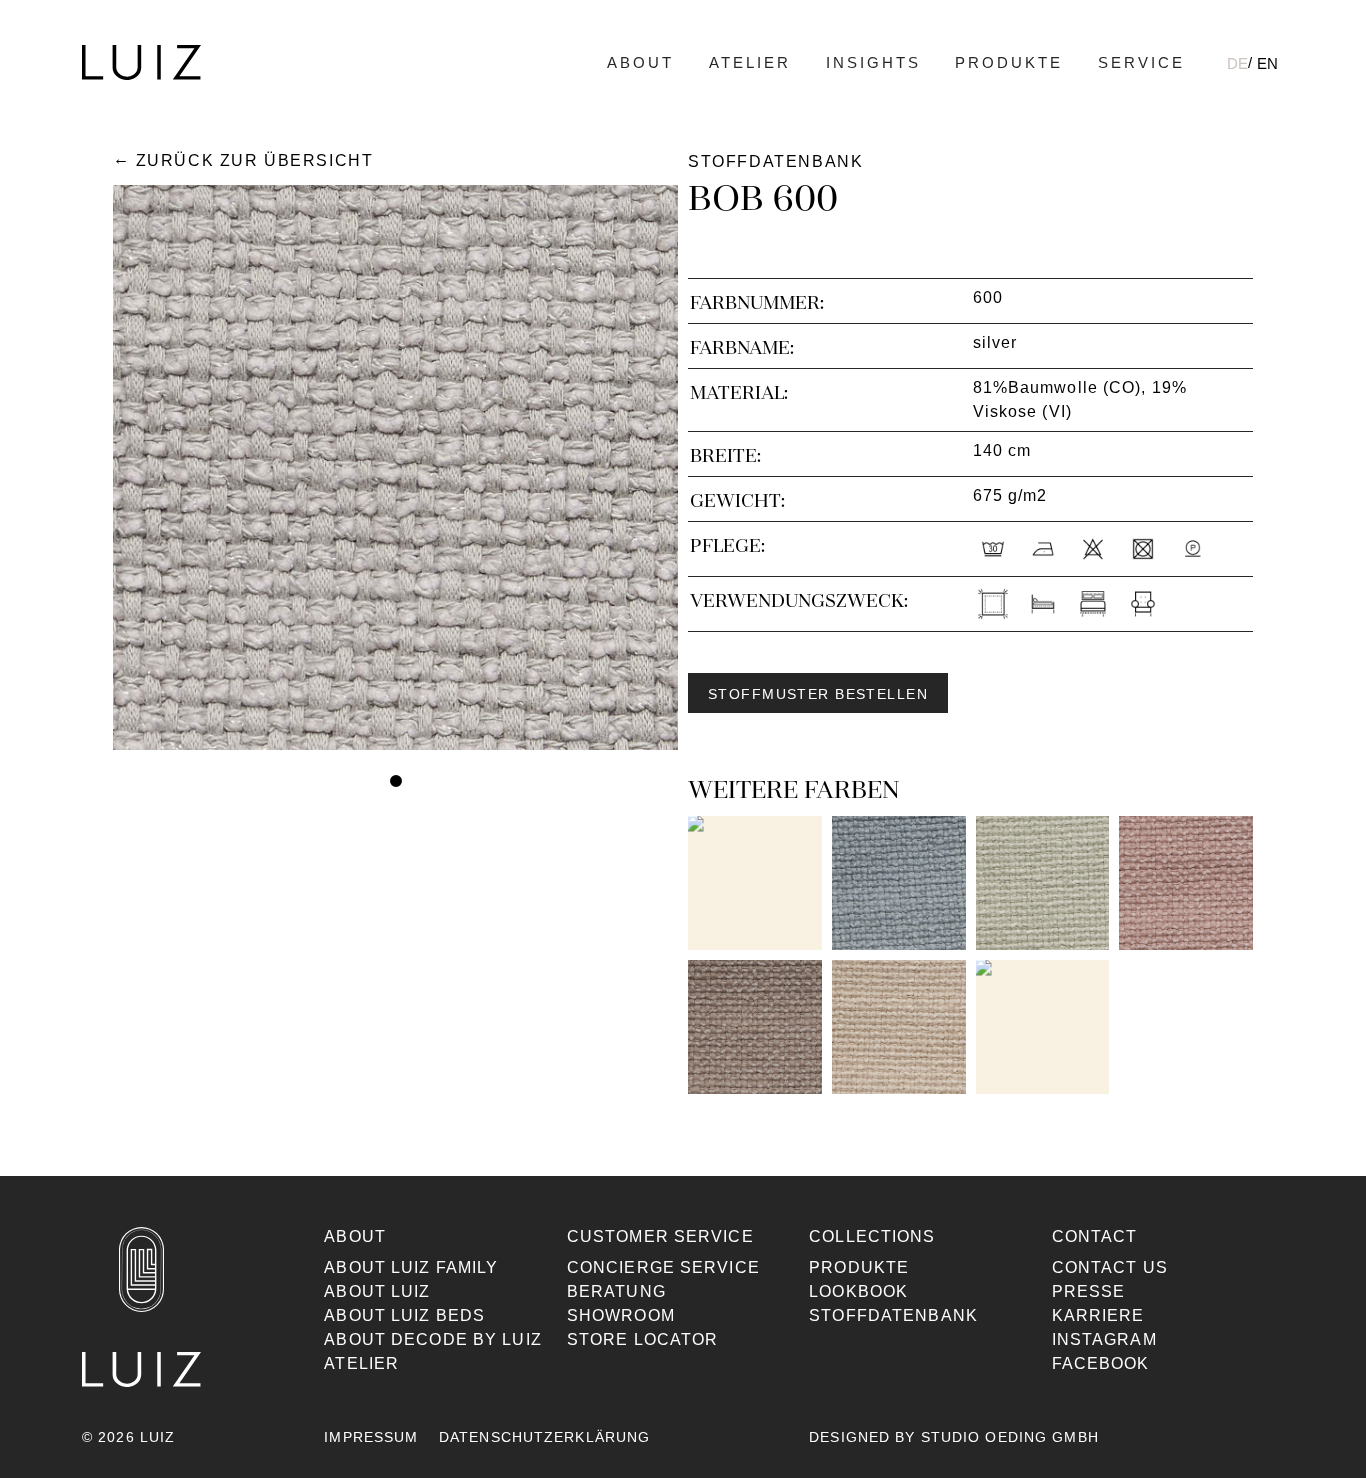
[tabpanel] (395, 467)
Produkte (1009, 62)
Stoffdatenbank (893, 1315)
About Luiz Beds (404, 1315)
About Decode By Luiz (432, 1339)
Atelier (750, 62)
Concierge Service (663, 1267)
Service (1141, 62)
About (640, 62)
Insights (873, 62)
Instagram (1104, 1339)
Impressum (371, 1437)
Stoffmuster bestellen (818, 694)
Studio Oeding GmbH (1010, 1437)
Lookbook (858, 1291)
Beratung (616, 1291)
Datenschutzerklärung (544, 1437)
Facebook (1101, 1363)
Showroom (621, 1315)
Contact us (1110, 1267)
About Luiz (377, 1291)
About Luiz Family (411, 1267)
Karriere (1098, 1315)
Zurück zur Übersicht (254, 160)
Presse (1089, 1291)
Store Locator (643, 1339)
